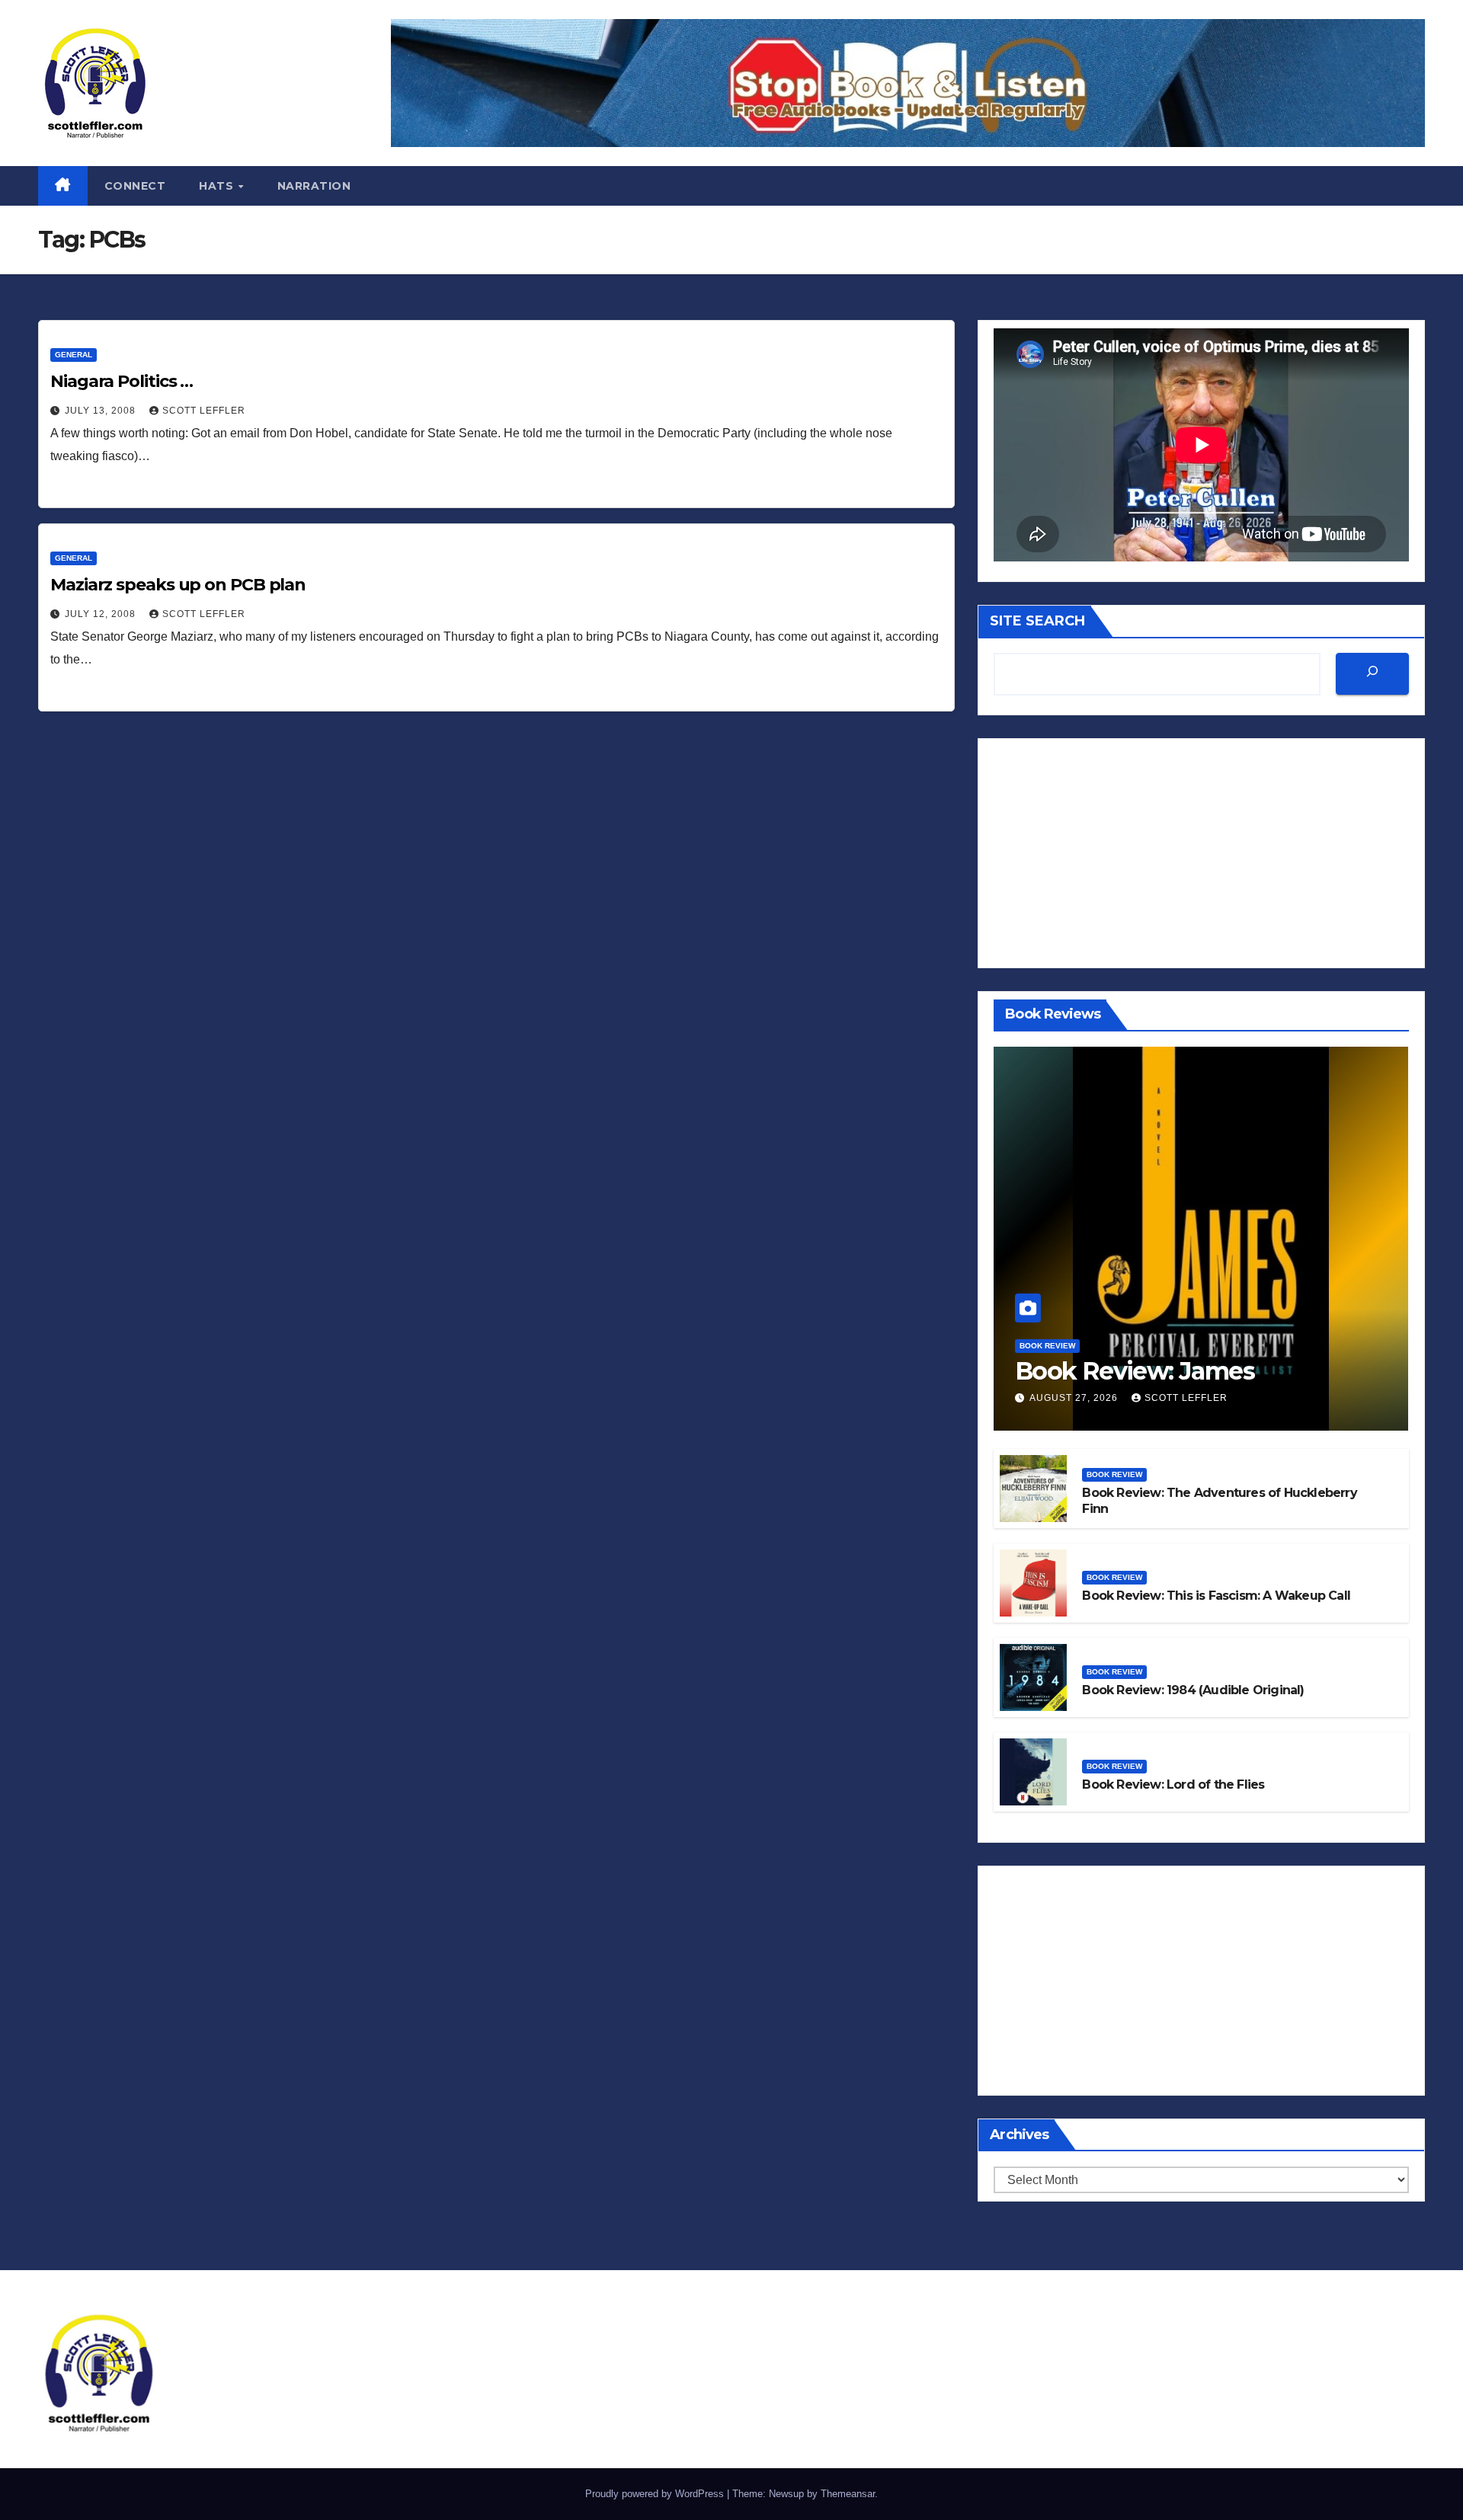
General (74, 355)
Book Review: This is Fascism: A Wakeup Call (1216, 1596)
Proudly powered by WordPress (656, 2494)
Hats (218, 186)
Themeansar (848, 2494)
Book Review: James (1135, 1371)
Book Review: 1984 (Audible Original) (1193, 1690)
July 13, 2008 (102, 411)
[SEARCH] (1372, 674)
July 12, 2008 (102, 614)
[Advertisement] (1201, 853)
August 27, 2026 (1075, 1398)
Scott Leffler (204, 411)
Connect (135, 186)
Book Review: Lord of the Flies (1173, 1784)
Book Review (1047, 1346)
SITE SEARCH (1037, 621)
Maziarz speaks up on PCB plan (178, 585)
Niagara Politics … (122, 381)
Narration (314, 186)
